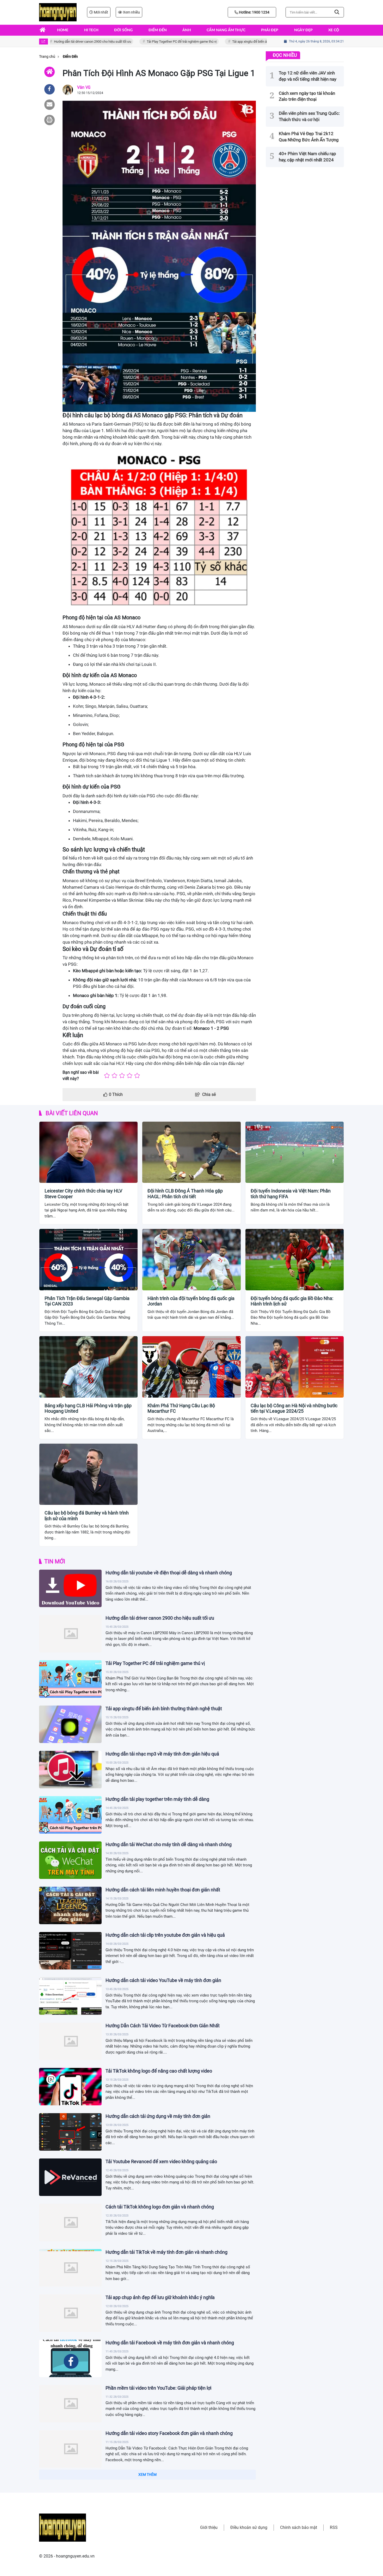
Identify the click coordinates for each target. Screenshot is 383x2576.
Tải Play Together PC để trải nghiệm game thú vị (150, 42)
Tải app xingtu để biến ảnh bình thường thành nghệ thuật (242, 42)
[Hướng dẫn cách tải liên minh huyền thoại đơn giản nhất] (70, 1905)
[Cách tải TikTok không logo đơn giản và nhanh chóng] (70, 2223)
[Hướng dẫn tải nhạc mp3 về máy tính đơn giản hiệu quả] (70, 1770)
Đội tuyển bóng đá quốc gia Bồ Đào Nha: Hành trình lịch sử (292, 1301)
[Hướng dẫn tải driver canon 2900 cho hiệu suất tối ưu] (70, 1634)
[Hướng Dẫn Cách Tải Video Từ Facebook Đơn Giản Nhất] (70, 2041)
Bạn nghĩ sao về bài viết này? (81, 1075)
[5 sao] (137, 1076)
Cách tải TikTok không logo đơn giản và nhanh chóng (160, 2207)
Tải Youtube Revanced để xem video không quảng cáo (161, 2161)
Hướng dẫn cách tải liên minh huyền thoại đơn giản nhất (163, 1890)
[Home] (50, 72)
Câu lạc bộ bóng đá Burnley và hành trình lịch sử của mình (87, 1516)
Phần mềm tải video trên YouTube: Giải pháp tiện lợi (158, 2388)
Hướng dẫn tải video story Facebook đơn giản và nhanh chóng (169, 2433)
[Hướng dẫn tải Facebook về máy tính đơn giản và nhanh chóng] (70, 2358)
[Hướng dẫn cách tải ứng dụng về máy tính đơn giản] (70, 2132)
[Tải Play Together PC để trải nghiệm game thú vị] (70, 1679)
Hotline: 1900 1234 (254, 12)
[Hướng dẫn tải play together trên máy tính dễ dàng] (70, 1815)
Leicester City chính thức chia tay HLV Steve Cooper (83, 1194)
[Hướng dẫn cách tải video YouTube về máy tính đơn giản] (70, 1996)
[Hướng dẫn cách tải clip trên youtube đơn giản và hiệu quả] (70, 1951)
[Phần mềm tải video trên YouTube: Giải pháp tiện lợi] (70, 2404)
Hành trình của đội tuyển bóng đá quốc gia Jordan (191, 1301)
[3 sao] (122, 1076)
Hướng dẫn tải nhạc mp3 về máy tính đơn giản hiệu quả (162, 1754)
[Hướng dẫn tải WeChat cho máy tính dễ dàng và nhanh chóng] (70, 1860)
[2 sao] (115, 1076)
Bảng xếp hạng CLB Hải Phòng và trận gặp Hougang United (88, 1408)
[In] (50, 120)
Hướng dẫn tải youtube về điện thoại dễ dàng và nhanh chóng (169, 1573)
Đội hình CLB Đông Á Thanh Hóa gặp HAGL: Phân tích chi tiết (185, 1194)
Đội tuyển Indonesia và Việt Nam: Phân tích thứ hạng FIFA (291, 1194)
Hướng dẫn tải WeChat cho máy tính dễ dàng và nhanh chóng (169, 1844)
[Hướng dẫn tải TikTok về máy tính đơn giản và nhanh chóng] (70, 2268)
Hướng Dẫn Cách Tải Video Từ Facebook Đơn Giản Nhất (163, 2026)
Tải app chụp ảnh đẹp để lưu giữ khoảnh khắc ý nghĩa (160, 2297)
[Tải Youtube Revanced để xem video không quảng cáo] (70, 2177)
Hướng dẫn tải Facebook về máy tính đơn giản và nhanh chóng (170, 2343)
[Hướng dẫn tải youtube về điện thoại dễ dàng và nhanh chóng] (70, 1588)
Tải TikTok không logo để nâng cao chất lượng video (159, 2071)
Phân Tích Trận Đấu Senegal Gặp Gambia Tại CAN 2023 (87, 1301)
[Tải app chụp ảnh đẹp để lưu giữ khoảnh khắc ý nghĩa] (70, 2313)
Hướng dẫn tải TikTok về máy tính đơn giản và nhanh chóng (166, 2252)
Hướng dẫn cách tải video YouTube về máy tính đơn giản (163, 1980)
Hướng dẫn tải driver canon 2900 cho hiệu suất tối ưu (61, 42)
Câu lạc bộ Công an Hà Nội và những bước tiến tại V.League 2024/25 (294, 1408)
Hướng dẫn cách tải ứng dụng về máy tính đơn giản (158, 2116)
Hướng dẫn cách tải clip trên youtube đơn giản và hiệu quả (165, 1935)
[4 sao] (130, 1076)
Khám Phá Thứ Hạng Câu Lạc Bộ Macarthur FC (181, 1408)
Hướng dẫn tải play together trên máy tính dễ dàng (157, 1799)
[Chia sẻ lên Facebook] (50, 89)
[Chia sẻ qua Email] (50, 105)
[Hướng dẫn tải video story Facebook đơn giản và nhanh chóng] (70, 2449)
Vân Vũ (84, 87)
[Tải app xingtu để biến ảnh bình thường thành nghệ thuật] (70, 1724)
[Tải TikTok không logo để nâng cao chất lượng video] (70, 2087)
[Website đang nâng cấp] (58, 12)
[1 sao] (107, 1076)
